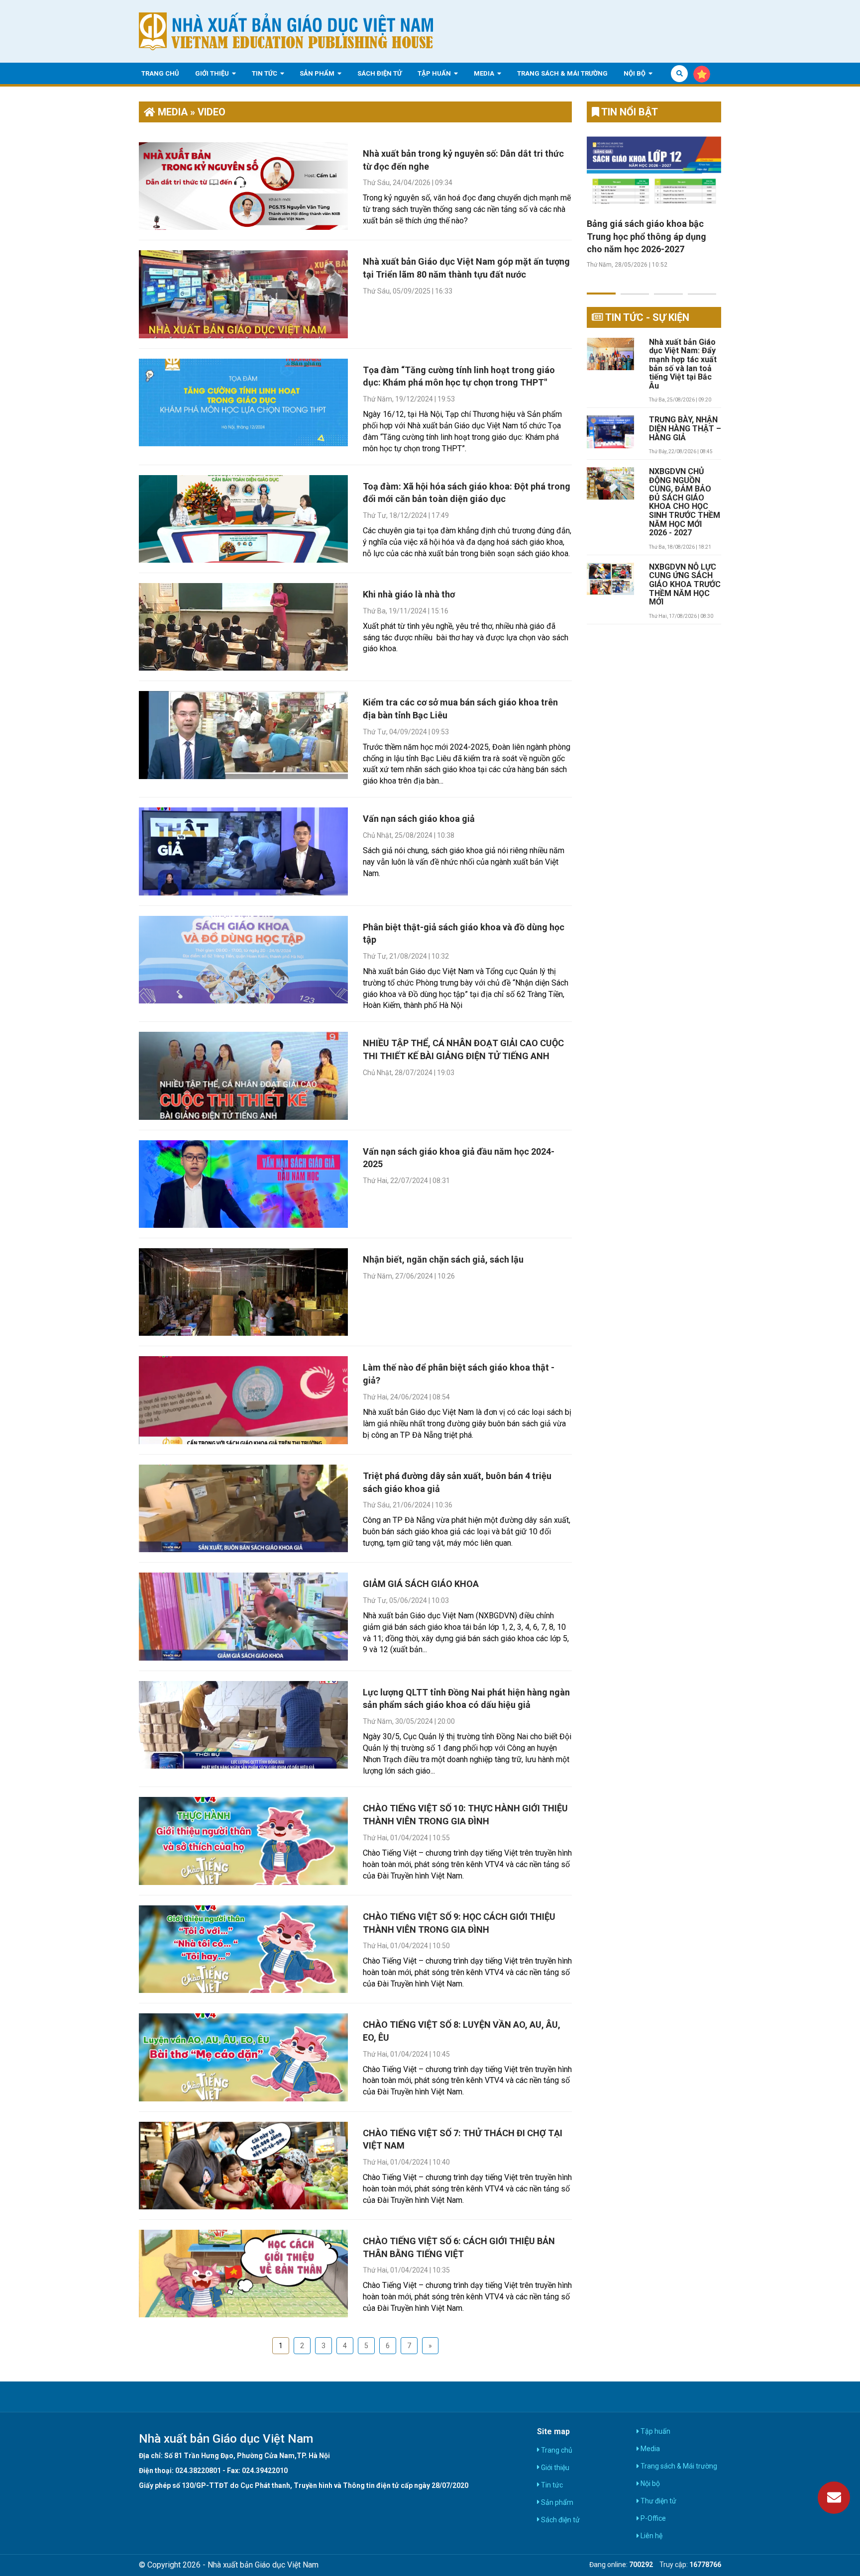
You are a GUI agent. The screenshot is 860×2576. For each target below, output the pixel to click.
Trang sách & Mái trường (562, 73)
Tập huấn (435, 73)
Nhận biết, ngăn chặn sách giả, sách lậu (443, 1259)
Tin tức (265, 73)
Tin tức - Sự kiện (646, 317)
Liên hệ (651, 2536)
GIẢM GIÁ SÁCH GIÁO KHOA (421, 1584)
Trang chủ (160, 73)
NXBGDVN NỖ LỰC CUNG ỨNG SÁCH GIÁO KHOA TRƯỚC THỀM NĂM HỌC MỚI (685, 585)
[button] (601, 288)
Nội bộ (635, 73)
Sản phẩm (318, 73)
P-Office (652, 2518)
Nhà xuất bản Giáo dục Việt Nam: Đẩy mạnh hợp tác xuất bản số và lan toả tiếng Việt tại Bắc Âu (683, 364)
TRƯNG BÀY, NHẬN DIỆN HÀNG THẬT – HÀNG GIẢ (685, 429)
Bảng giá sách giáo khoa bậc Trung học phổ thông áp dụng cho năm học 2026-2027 (646, 236)
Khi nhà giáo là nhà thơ (409, 594)
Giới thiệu (213, 73)
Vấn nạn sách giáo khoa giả (419, 819)
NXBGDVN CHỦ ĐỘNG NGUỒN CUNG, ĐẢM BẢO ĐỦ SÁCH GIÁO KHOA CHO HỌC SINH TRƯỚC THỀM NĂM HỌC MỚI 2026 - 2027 (685, 502)
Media (485, 73)
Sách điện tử (379, 73)
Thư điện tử (658, 2501)
